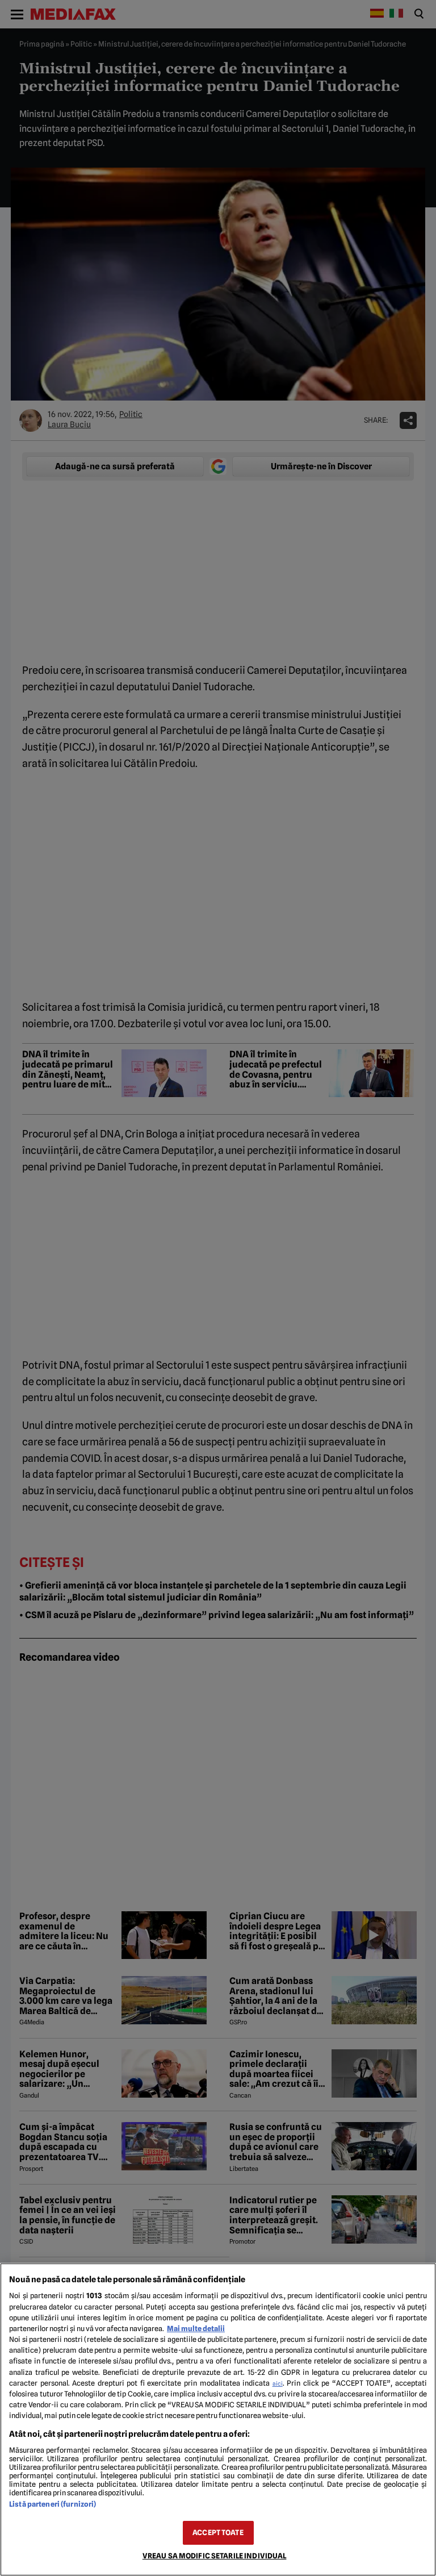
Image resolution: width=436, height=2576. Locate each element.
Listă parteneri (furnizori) (53, 2504)
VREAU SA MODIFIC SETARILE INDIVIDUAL (215, 2556)
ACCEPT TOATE (218, 2533)
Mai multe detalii (196, 2329)
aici (278, 2383)
